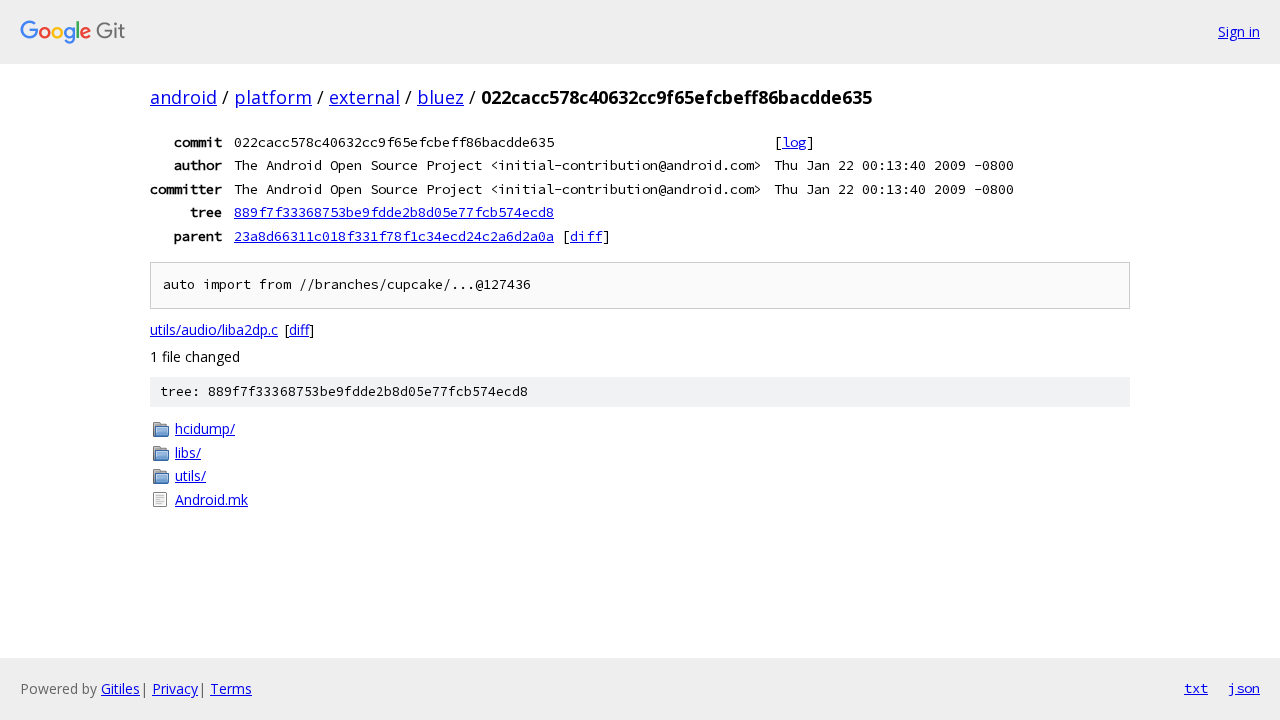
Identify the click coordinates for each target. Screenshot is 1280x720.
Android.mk (211, 499)
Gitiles (120, 688)
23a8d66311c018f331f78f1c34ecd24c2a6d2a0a (394, 236)
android (183, 97)
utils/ (190, 475)
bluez (440, 97)
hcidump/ (205, 428)
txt (1196, 688)
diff (586, 236)
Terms (231, 688)
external (364, 97)
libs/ (188, 452)
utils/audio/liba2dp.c (214, 329)
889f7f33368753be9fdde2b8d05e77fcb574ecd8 (394, 212)
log (794, 142)
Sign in (1239, 31)
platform (273, 97)
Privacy (175, 688)
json (1244, 688)
